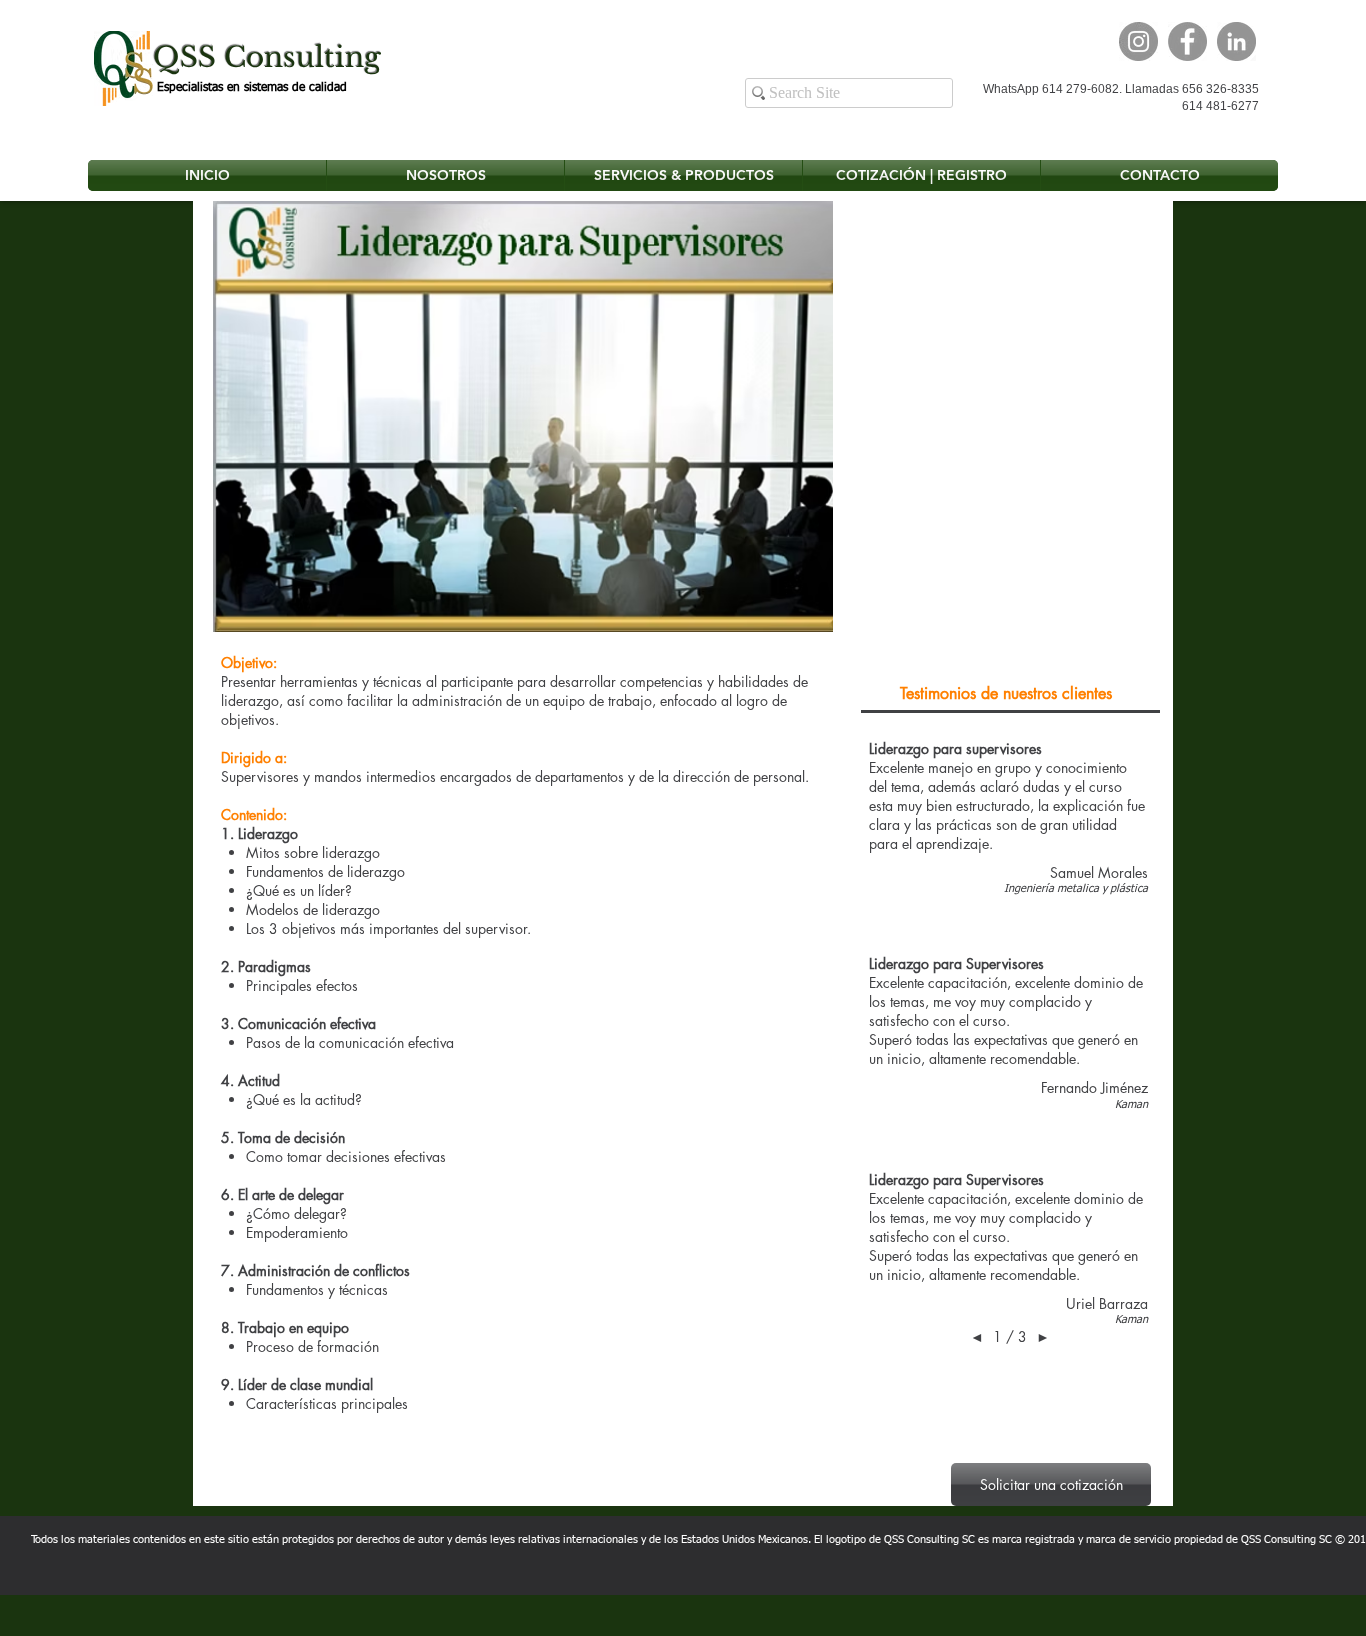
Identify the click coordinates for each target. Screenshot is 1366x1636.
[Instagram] (1138, 41)
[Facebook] (1187, 41)
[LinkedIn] (1236, 41)
